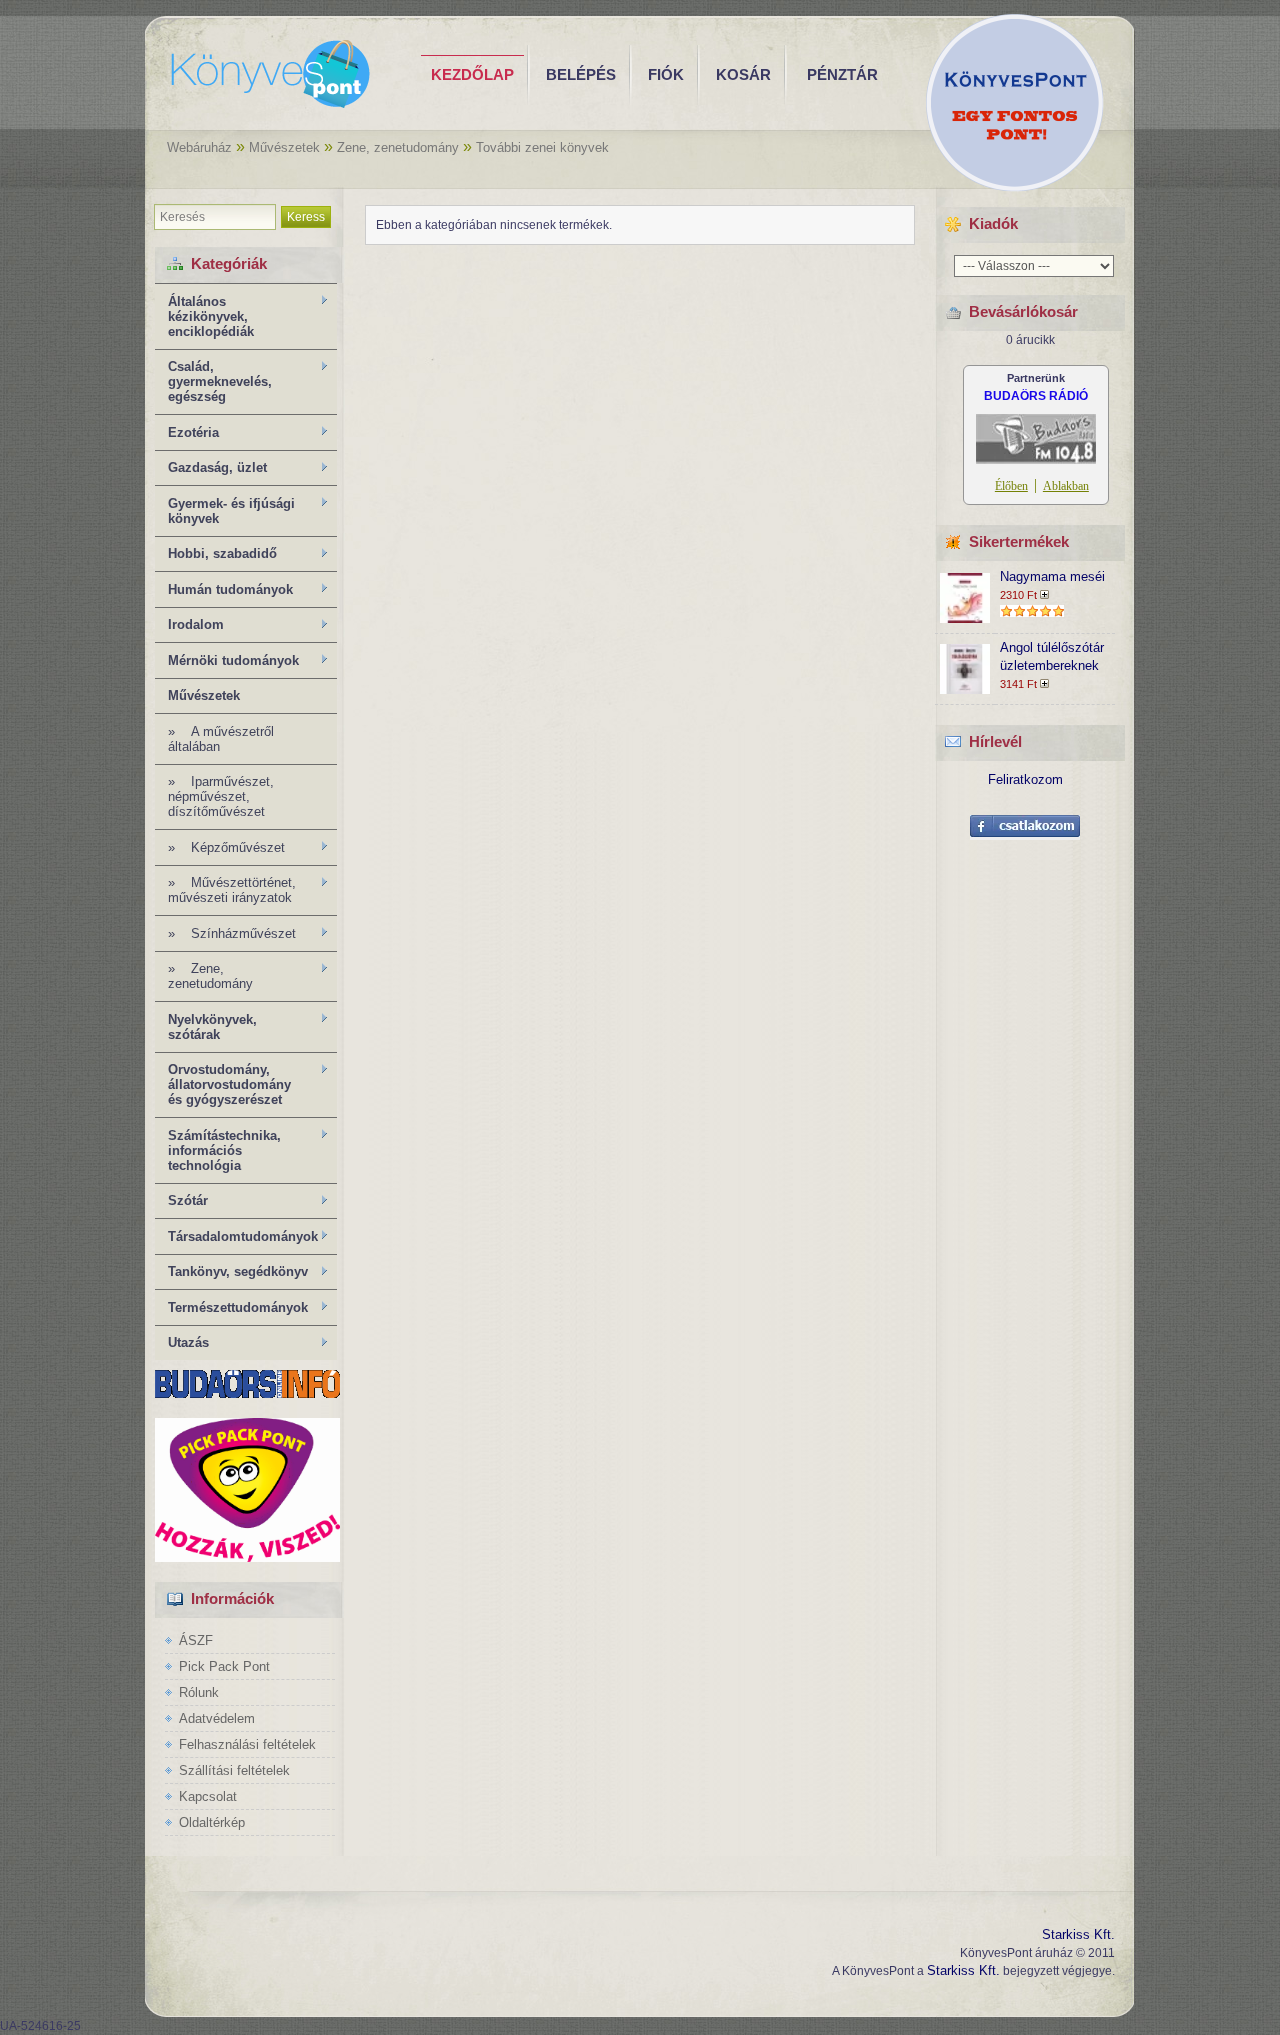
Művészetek (284, 147)
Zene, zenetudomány (398, 147)
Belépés (581, 74)
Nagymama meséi (1052, 576)
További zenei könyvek (542, 147)
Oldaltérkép (212, 1822)
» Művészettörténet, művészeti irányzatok (225, 890)
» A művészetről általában (221, 739)
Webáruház (199, 147)
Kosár (743, 74)
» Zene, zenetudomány (204, 976)
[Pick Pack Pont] (247, 1557)
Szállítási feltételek (234, 1770)
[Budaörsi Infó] (247, 1393)
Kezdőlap (472, 74)
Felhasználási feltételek (247, 1744)
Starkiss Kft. (1078, 1934)
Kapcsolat (208, 1796)
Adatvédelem (217, 1718)
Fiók (666, 74)
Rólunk (199, 1692)
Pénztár (842, 74)
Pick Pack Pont (224, 1666)
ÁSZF (196, 1640)
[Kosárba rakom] (1047, 594)
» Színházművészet (225, 934)
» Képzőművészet (220, 848)
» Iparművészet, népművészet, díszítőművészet (221, 796)
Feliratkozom (1025, 779)
